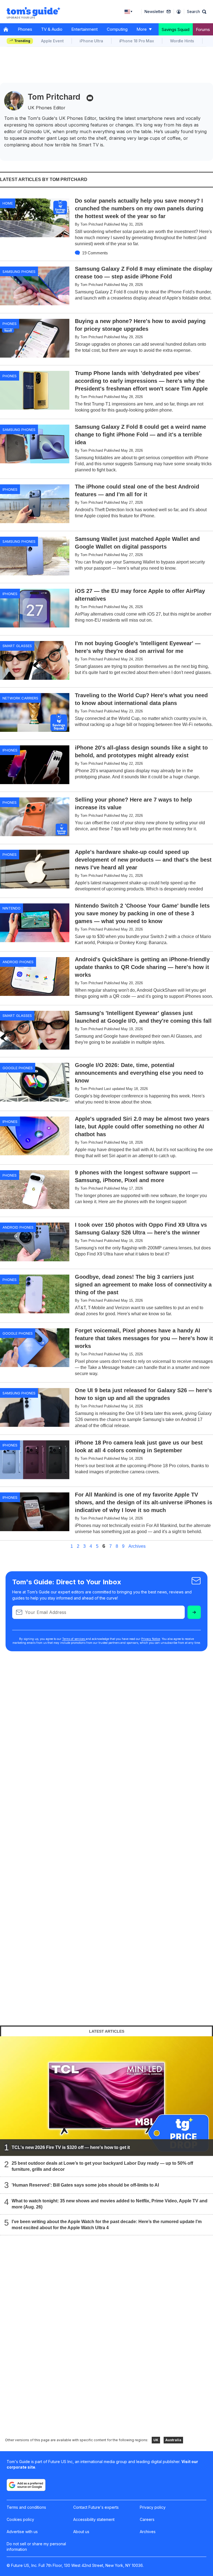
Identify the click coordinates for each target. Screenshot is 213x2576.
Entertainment (84, 29)
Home (8, 203)
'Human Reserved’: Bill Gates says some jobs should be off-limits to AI (85, 2185)
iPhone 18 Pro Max (137, 41)
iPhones (10, 489)
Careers (147, 2519)
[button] (197, 12)
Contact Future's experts (96, 2507)
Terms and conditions (26, 2507)
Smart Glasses (17, 646)
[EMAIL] (90, 98)
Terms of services (74, 1639)
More (142, 29)
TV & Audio (52, 29)
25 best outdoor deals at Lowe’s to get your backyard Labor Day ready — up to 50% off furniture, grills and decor (102, 2166)
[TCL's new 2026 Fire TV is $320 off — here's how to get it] (106, 2096)
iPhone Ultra (91, 41)
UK (156, 2440)
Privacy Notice (151, 1639)
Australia (173, 2440)
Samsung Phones (19, 272)
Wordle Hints (182, 41)
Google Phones (18, 1068)
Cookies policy (20, 2519)
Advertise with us (22, 2532)
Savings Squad (176, 29)
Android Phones (18, 962)
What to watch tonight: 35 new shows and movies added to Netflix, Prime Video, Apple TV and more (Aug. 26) (110, 2204)
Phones (25, 29)
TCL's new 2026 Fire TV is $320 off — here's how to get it (71, 2147)
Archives (137, 1546)
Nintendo (12, 908)
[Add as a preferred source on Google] (26, 2485)
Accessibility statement (94, 2519)
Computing (117, 29)
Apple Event (52, 41)
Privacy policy (153, 2507)
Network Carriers (20, 698)
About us (81, 2532)
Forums (203, 29)
